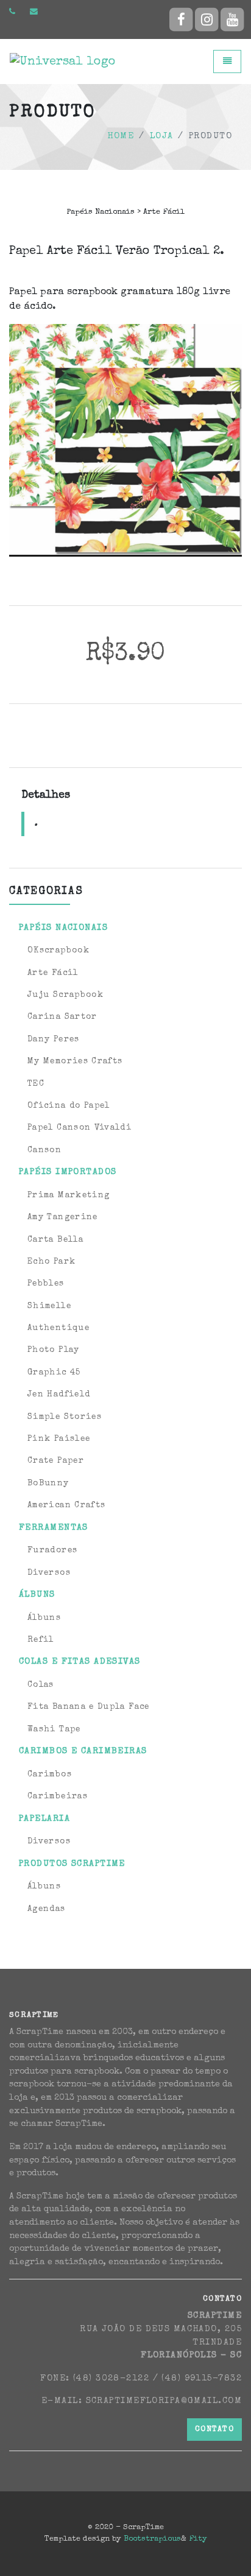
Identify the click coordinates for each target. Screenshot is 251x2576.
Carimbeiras (58, 1797)
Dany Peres (54, 1040)
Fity (198, 2539)
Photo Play (54, 1350)
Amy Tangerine (63, 1217)
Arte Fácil (53, 973)
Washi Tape (54, 1730)
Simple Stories (65, 1417)
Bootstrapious (152, 2539)
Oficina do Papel (69, 1106)
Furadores (52, 1550)
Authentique (58, 1328)
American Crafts (66, 1505)
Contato (214, 2430)
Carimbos (50, 1775)
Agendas (47, 1909)
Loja (162, 136)
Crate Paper (56, 1461)
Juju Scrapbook (65, 995)
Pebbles (46, 1284)
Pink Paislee (59, 1439)
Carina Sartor (62, 1017)
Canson (44, 1150)
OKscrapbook (58, 951)
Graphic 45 (54, 1373)
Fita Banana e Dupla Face (89, 1707)
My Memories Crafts (75, 1061)
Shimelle (49, 1306)
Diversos (49, 1573)
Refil (41, 1640)
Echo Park (51, 1262)
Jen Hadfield (59, 1395)
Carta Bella (55, 1240)
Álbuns (44, 1618)
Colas (41, 1685)
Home (121, 136)
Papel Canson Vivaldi (80, 1128)
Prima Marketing (69, 1195)
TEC (36, 1084)
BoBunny (48, 1483)
